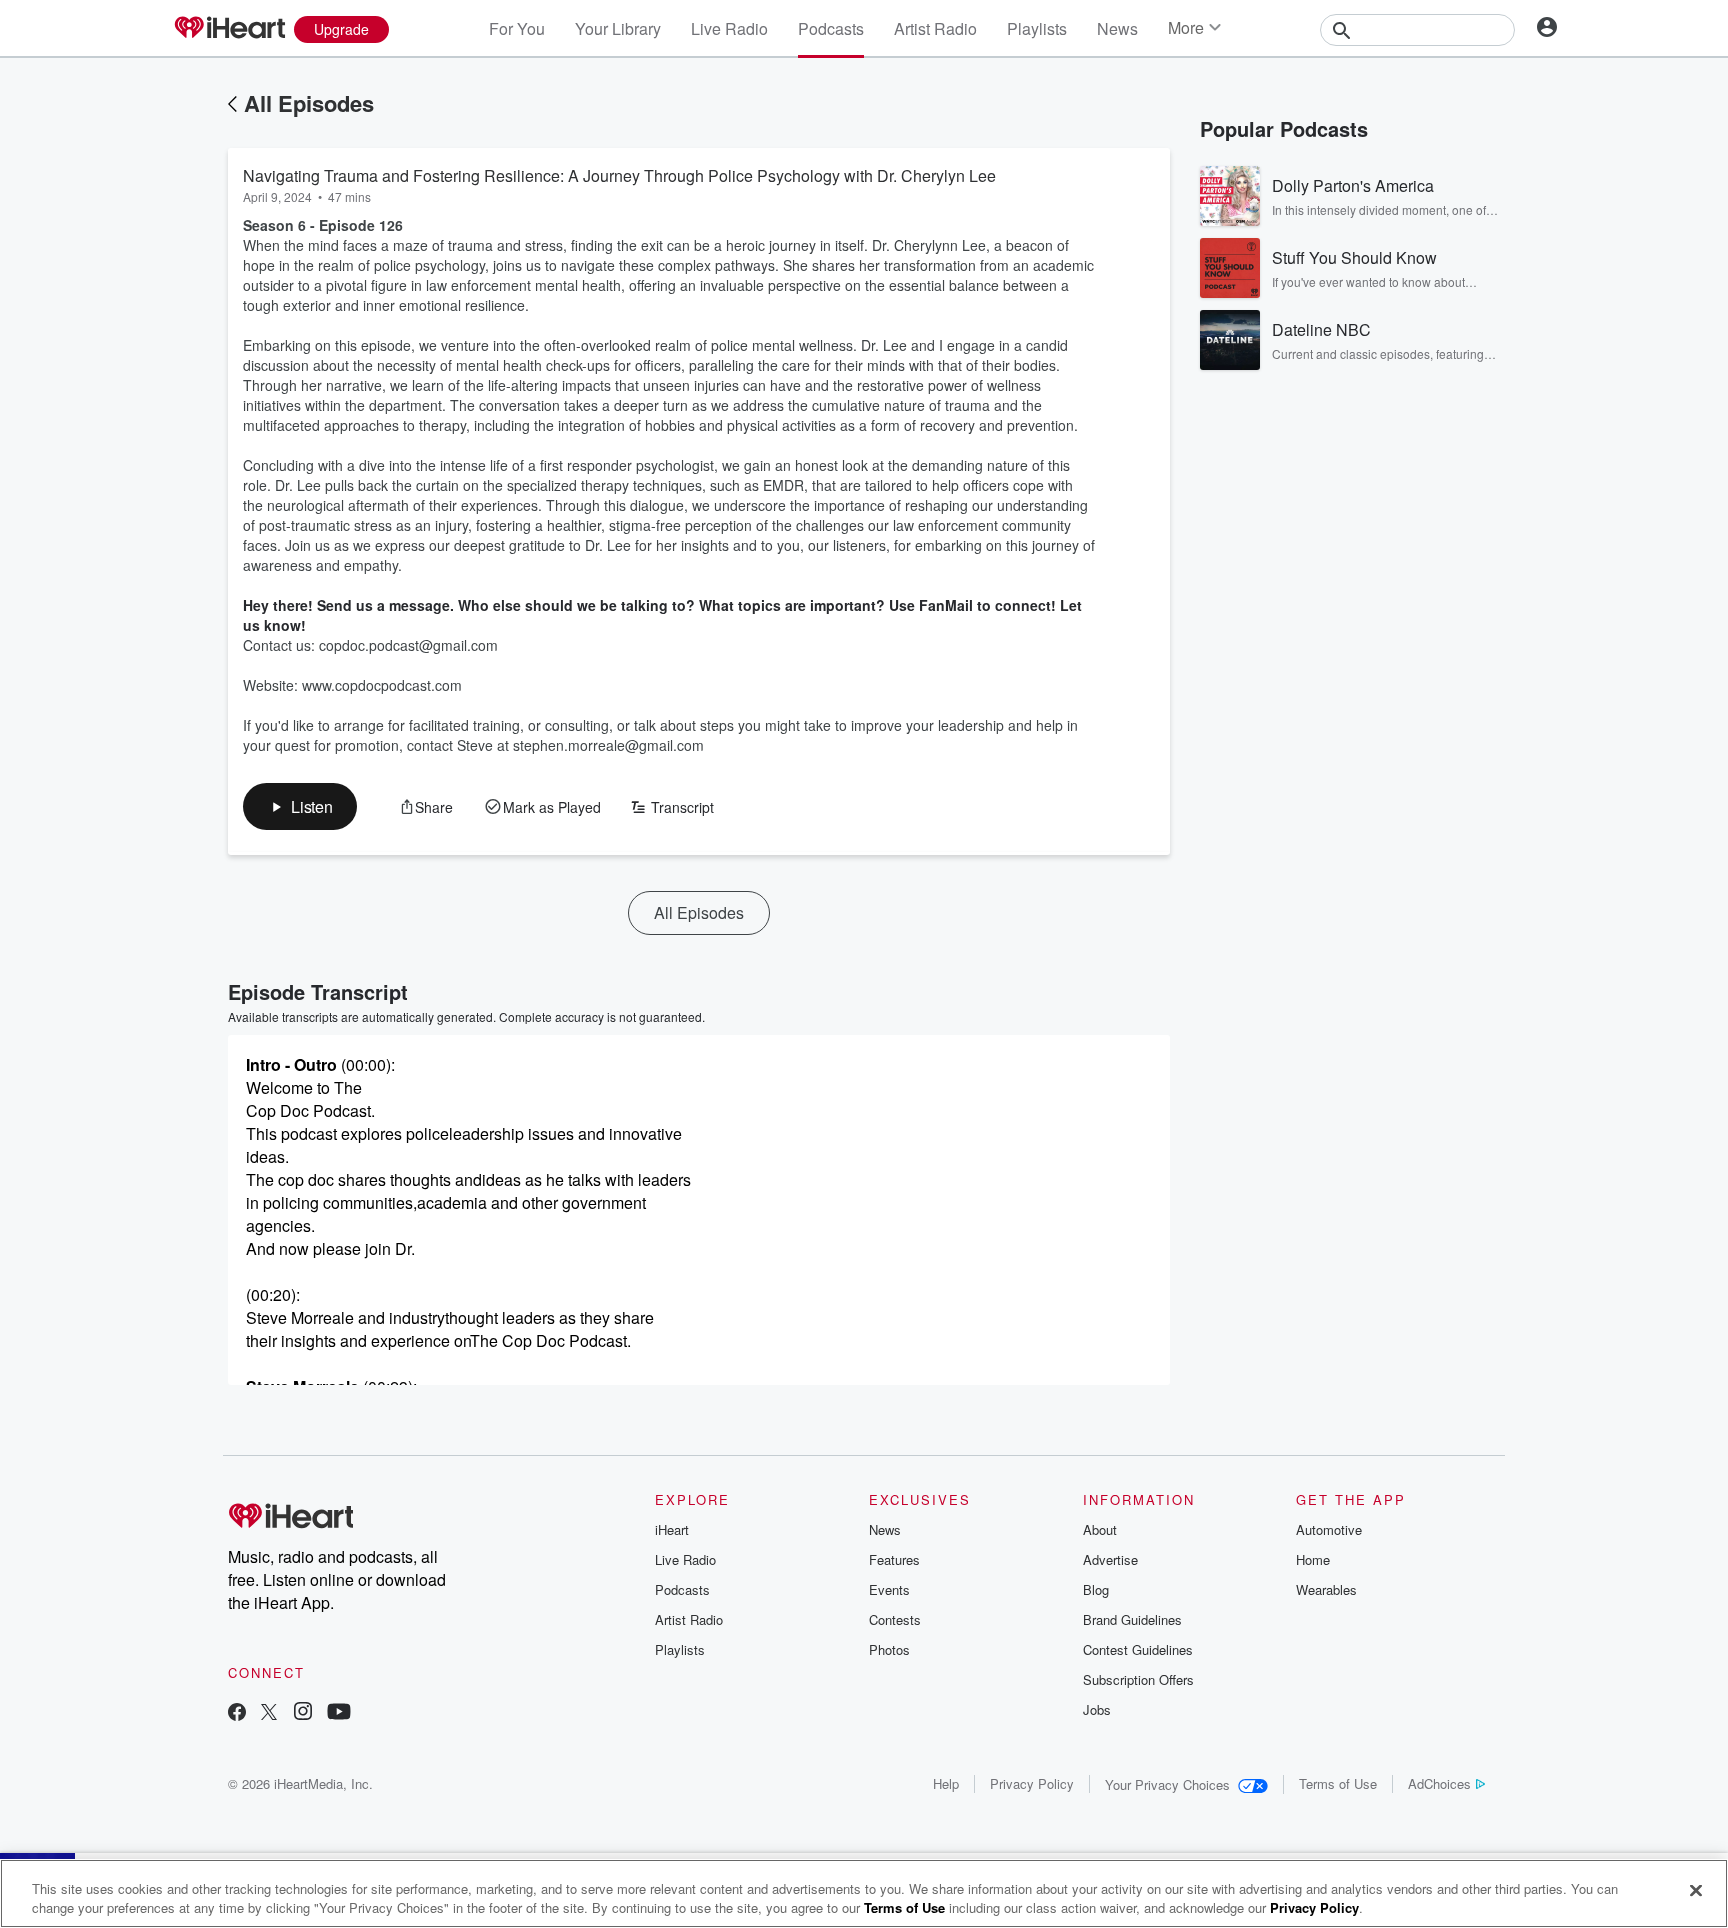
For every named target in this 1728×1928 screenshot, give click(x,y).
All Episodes (309, 103)
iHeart (672, 1529)
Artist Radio (935, 28)
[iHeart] (229, 29)
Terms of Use (1338, 1783)
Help (946, 1783)
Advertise (1110, 1559)
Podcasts (831, 28)
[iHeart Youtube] (339, 1713)
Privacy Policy (1032, 1783)
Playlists (1037, 28)
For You (517, 28)
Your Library (618, 28)
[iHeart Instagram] (303, 1713)
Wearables (1326, 1589)
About (1100, 1529)
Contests (895, 1619)
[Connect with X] (269, 1713)
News (1117, 28)
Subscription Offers (1138, 1679)
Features (894, 1559)
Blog (1096, 1589)
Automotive (1329, 1529)
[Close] (1696, 1891)
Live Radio (729, 28)
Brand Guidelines (1132, 1619)
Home (1313, 1559)
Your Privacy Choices (1167, 1784)
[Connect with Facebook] (237, 1713)
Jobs (1097, 1709)
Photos (889, 1649)
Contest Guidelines (1138, 1649)
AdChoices (1439, 1783)
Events (889, 1589)
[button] (300, 806)
